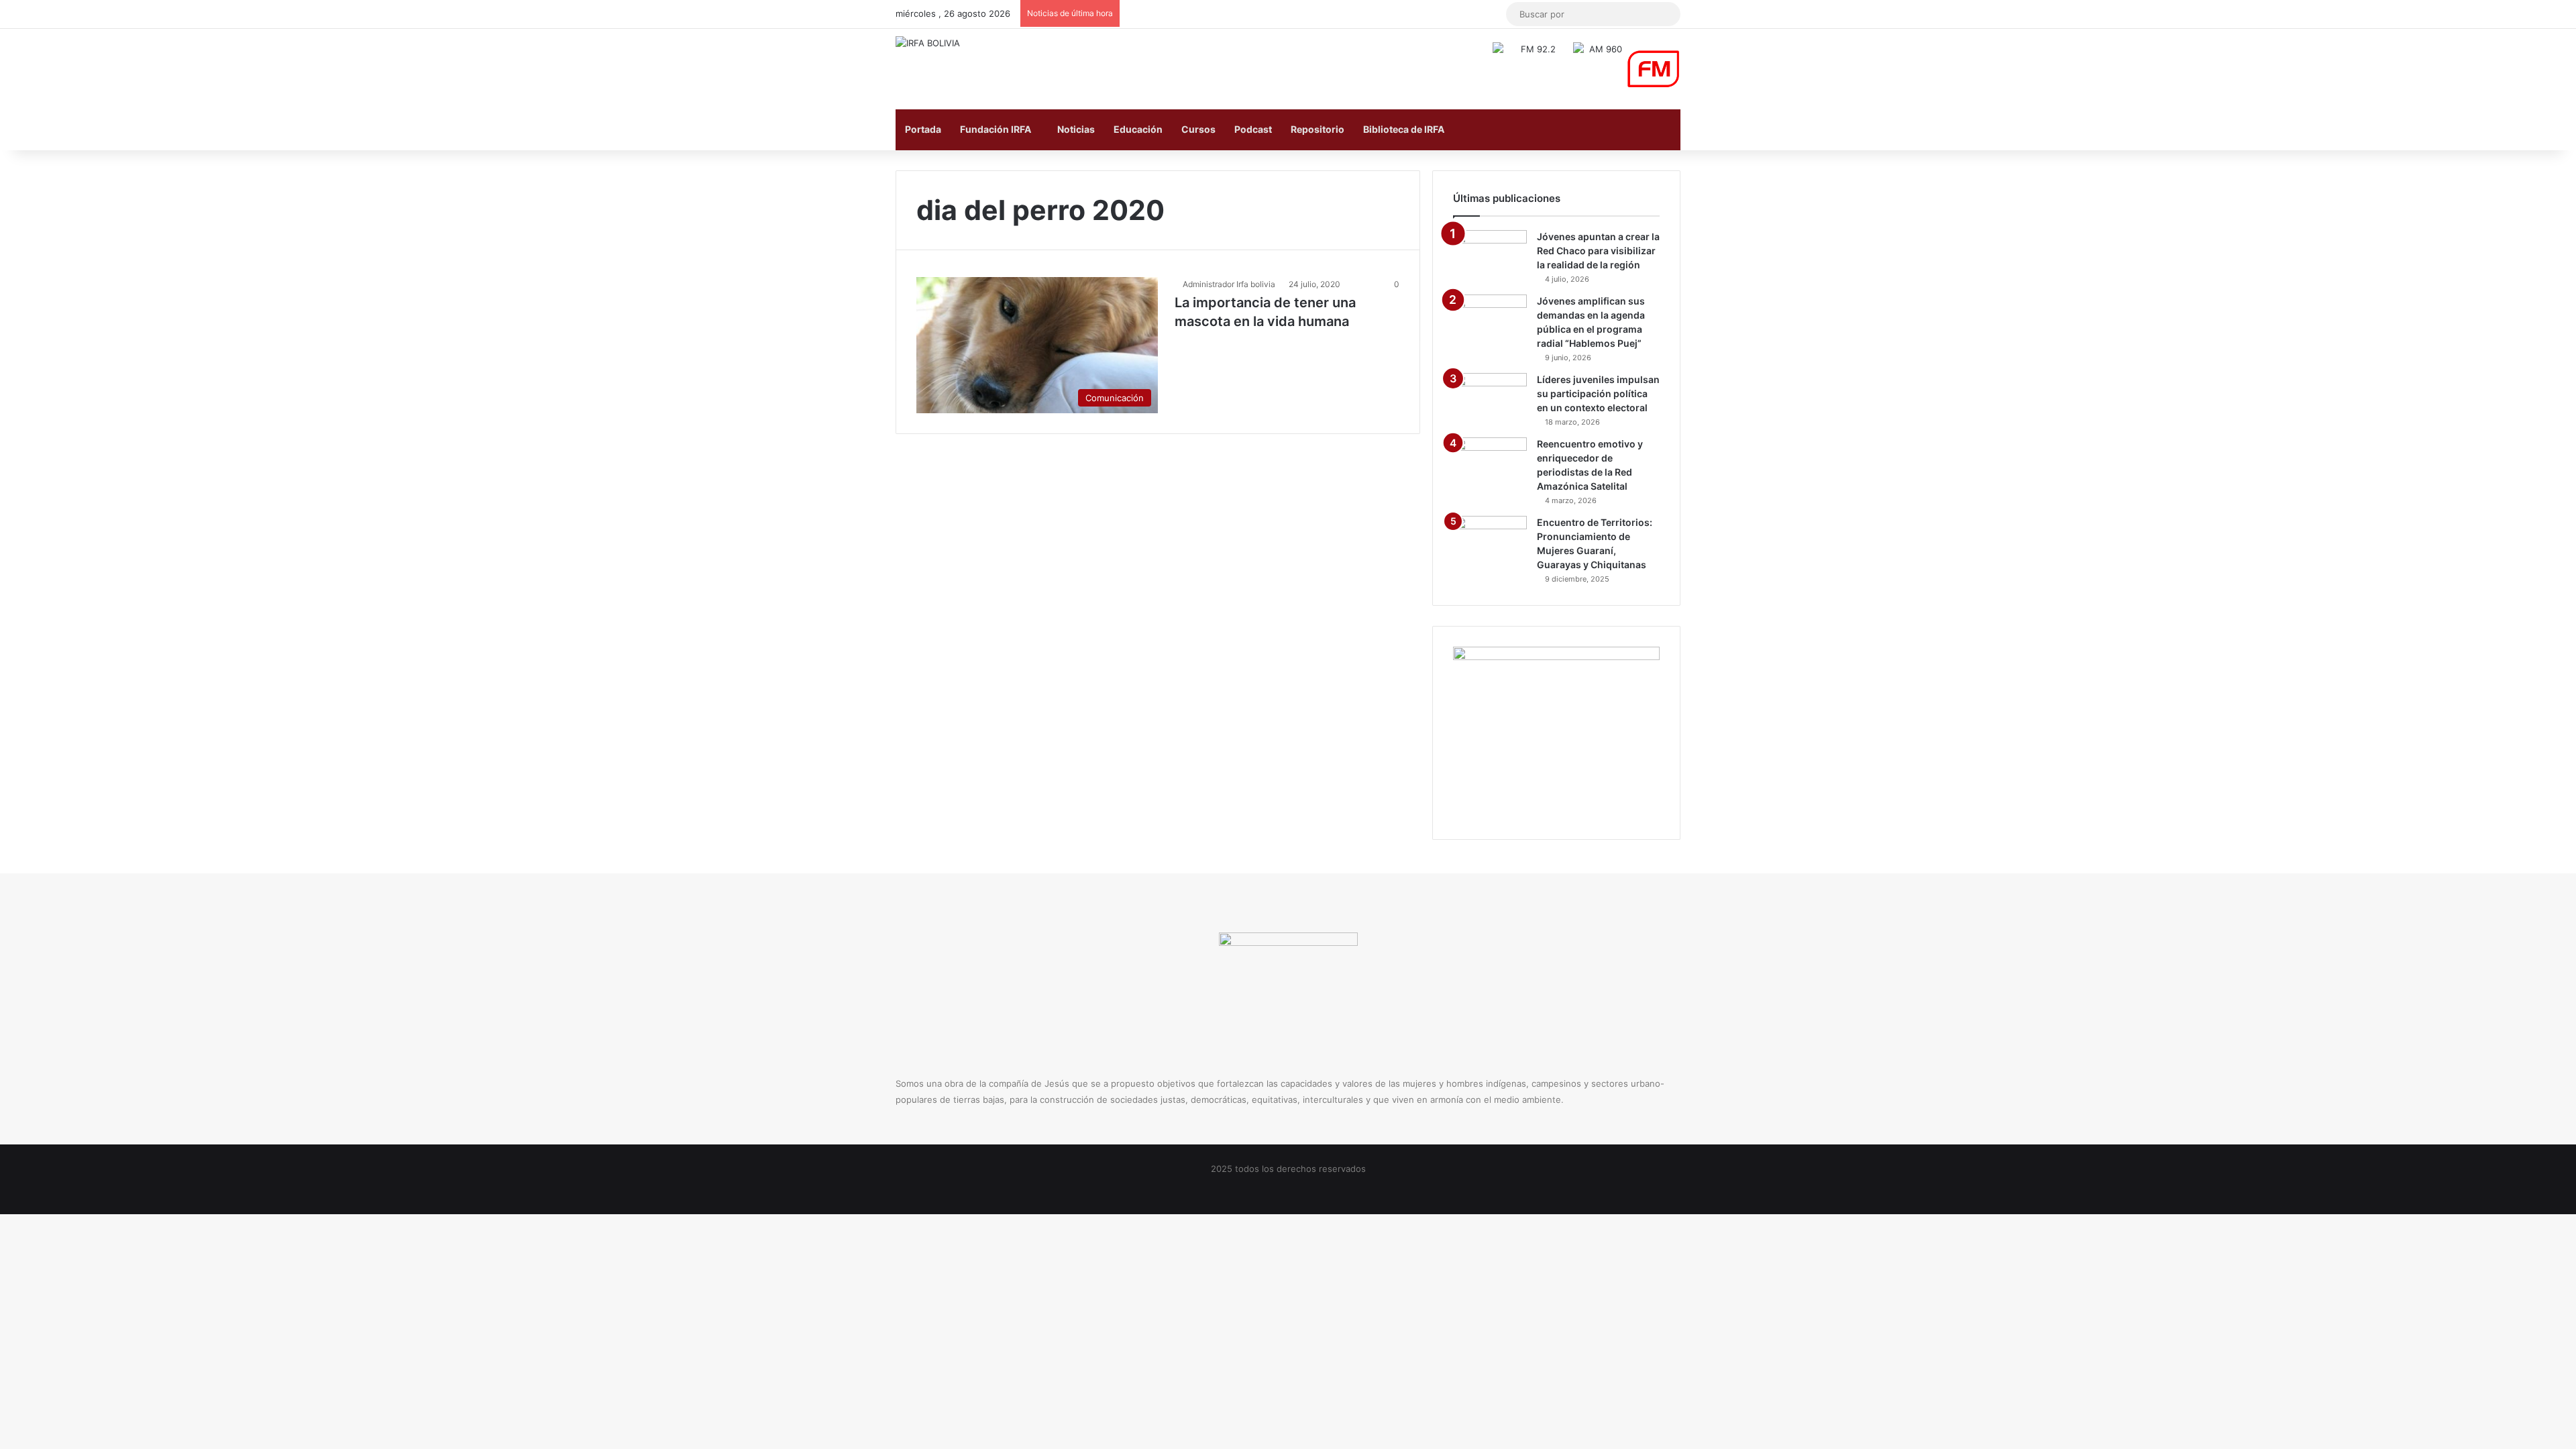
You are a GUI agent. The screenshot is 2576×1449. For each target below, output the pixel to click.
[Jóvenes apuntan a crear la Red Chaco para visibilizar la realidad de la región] (1490, 255)
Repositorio (1318, 129)
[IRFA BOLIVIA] (928, 43)
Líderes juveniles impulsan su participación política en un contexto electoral (1598, 393)
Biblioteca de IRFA (1404, 129)
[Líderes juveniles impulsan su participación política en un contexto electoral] (1490, 398)
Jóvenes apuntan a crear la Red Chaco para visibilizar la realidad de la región (1598, 251)
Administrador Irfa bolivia (1229, 284)
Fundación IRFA (996, 129)
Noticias (1076, 129)
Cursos (1198, 129)
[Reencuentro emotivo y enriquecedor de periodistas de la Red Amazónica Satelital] (1490, 463)
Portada (923, 129)
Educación (1138, 129)
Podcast (1253, 129)
